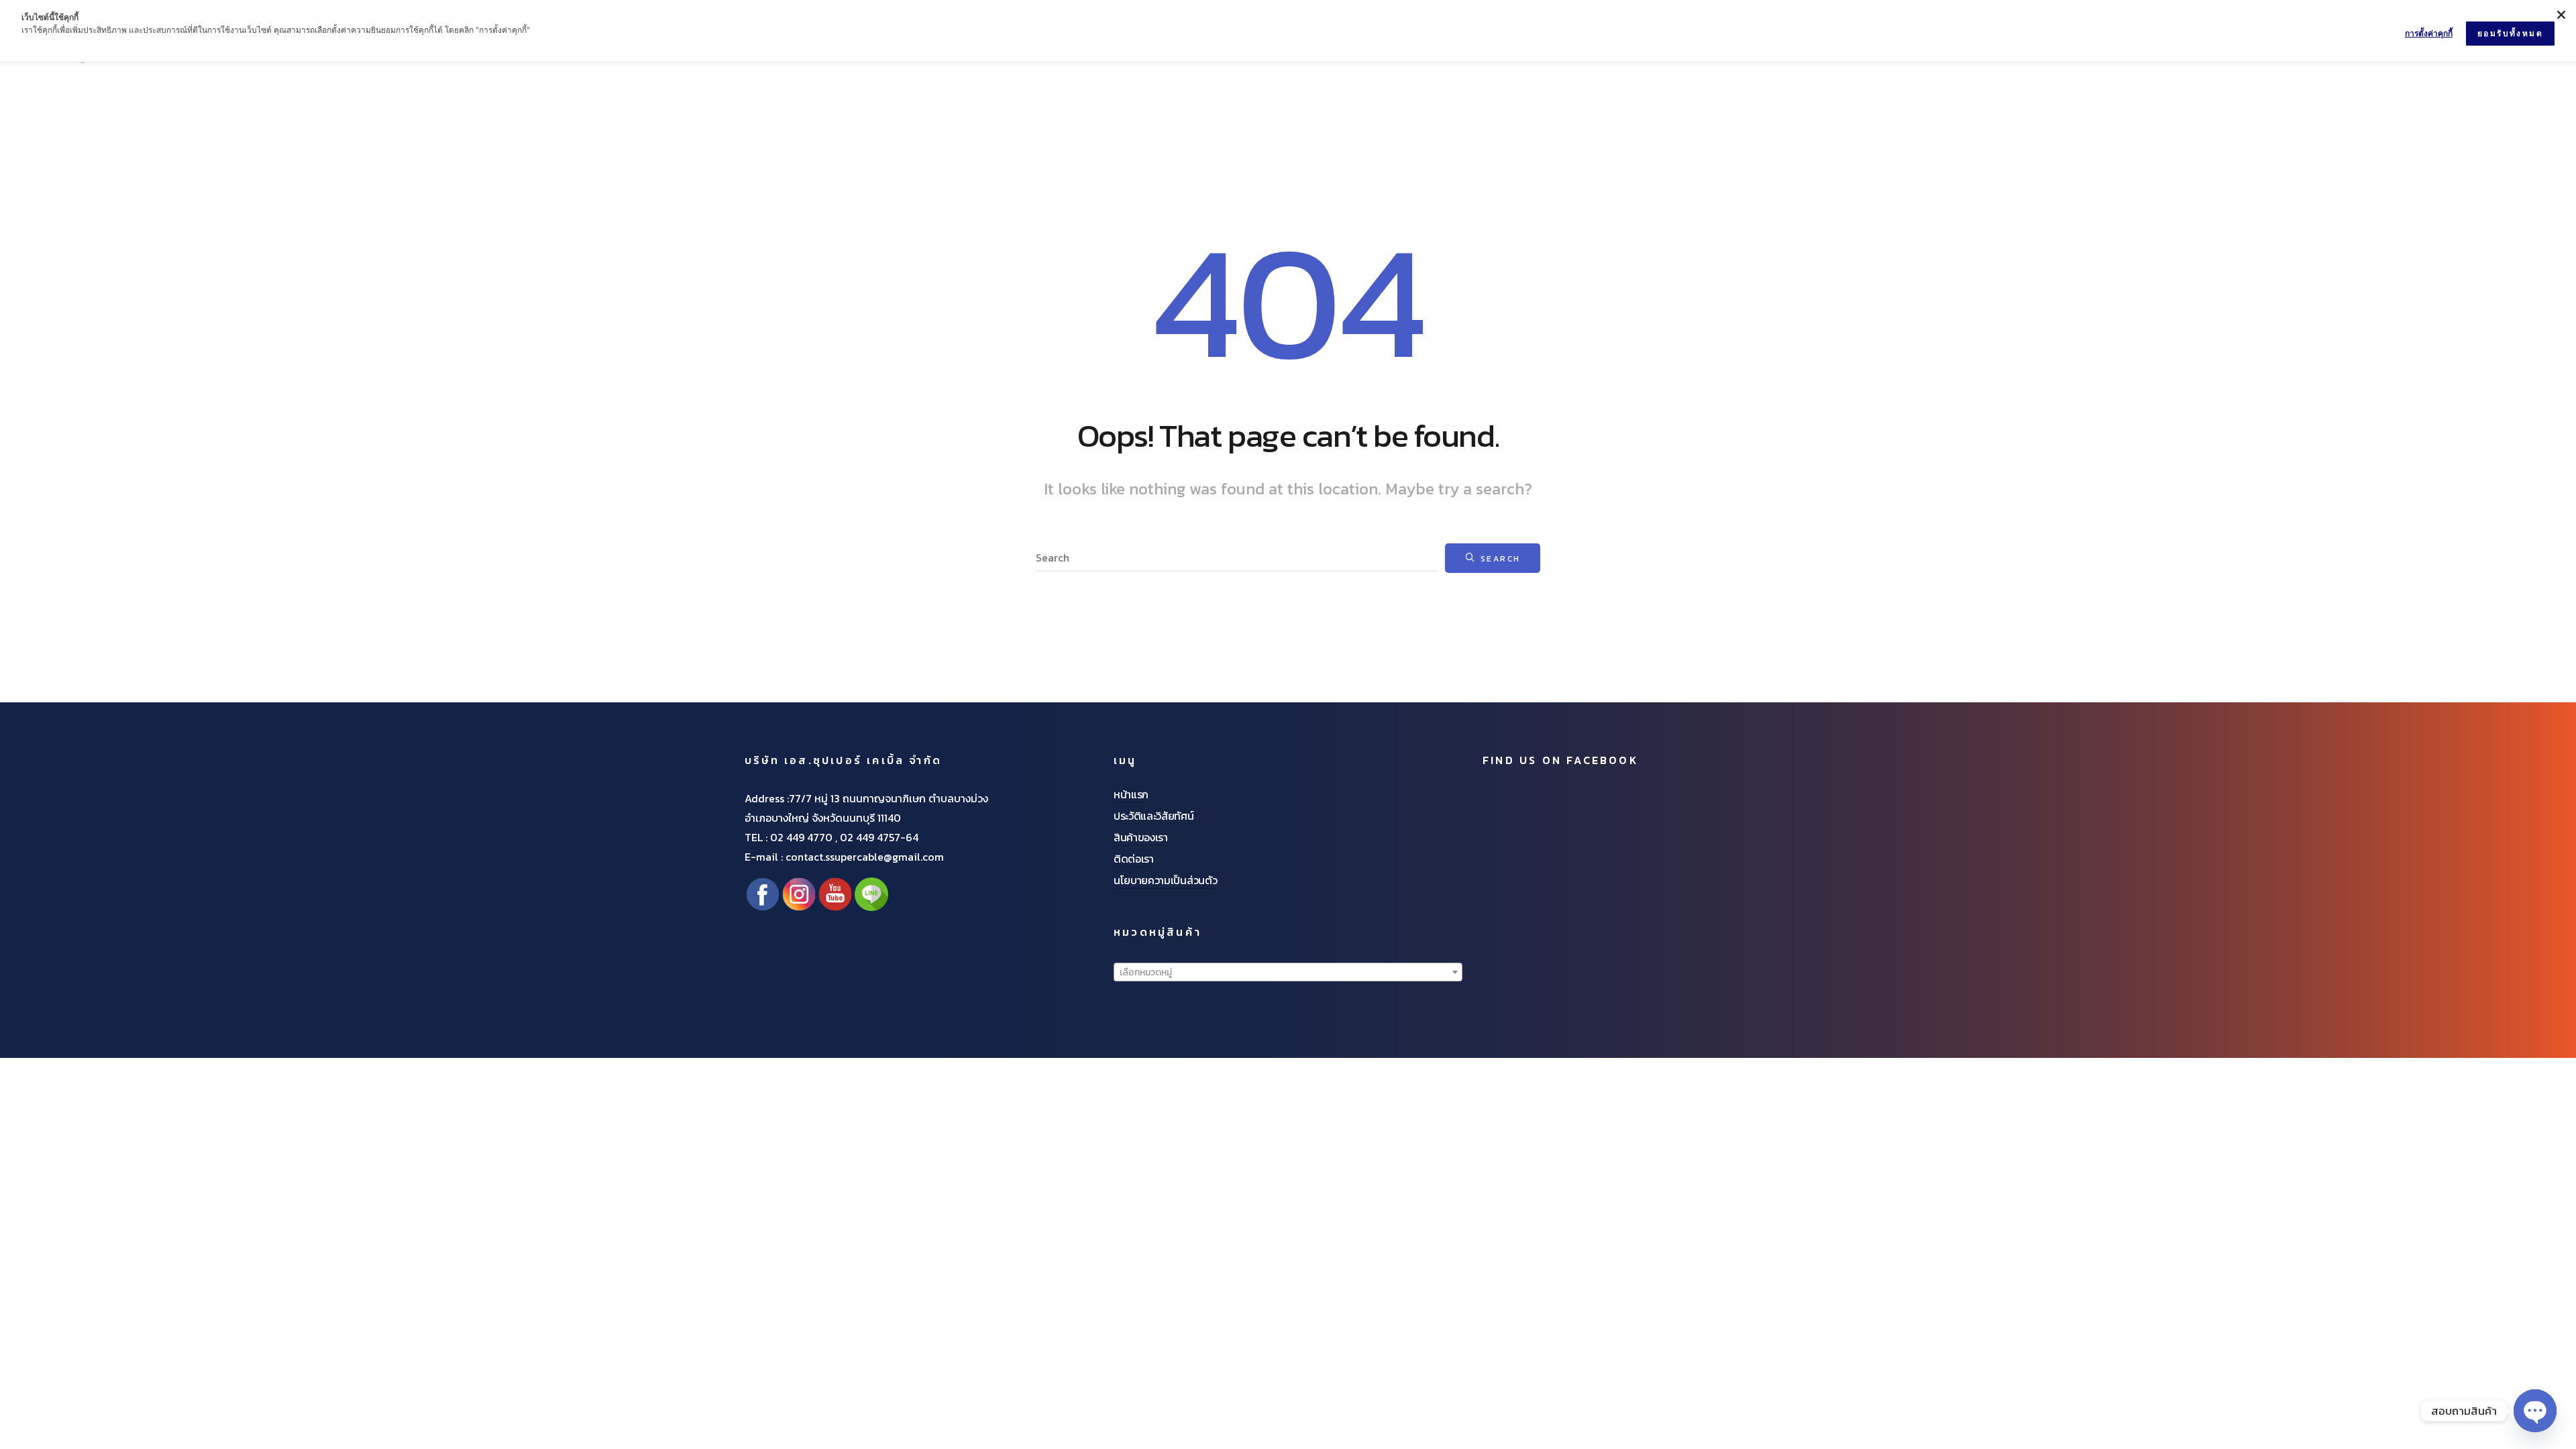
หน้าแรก (1131, 794)
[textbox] (1288, 973)
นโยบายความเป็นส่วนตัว (1165, 880)
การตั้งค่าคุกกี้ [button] (2429, 33)
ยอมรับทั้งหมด (2510, 33)
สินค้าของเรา (1141, 837)
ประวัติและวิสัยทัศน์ (1154, 816)
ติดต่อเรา (1134, 859)
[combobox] (1288, 972)
